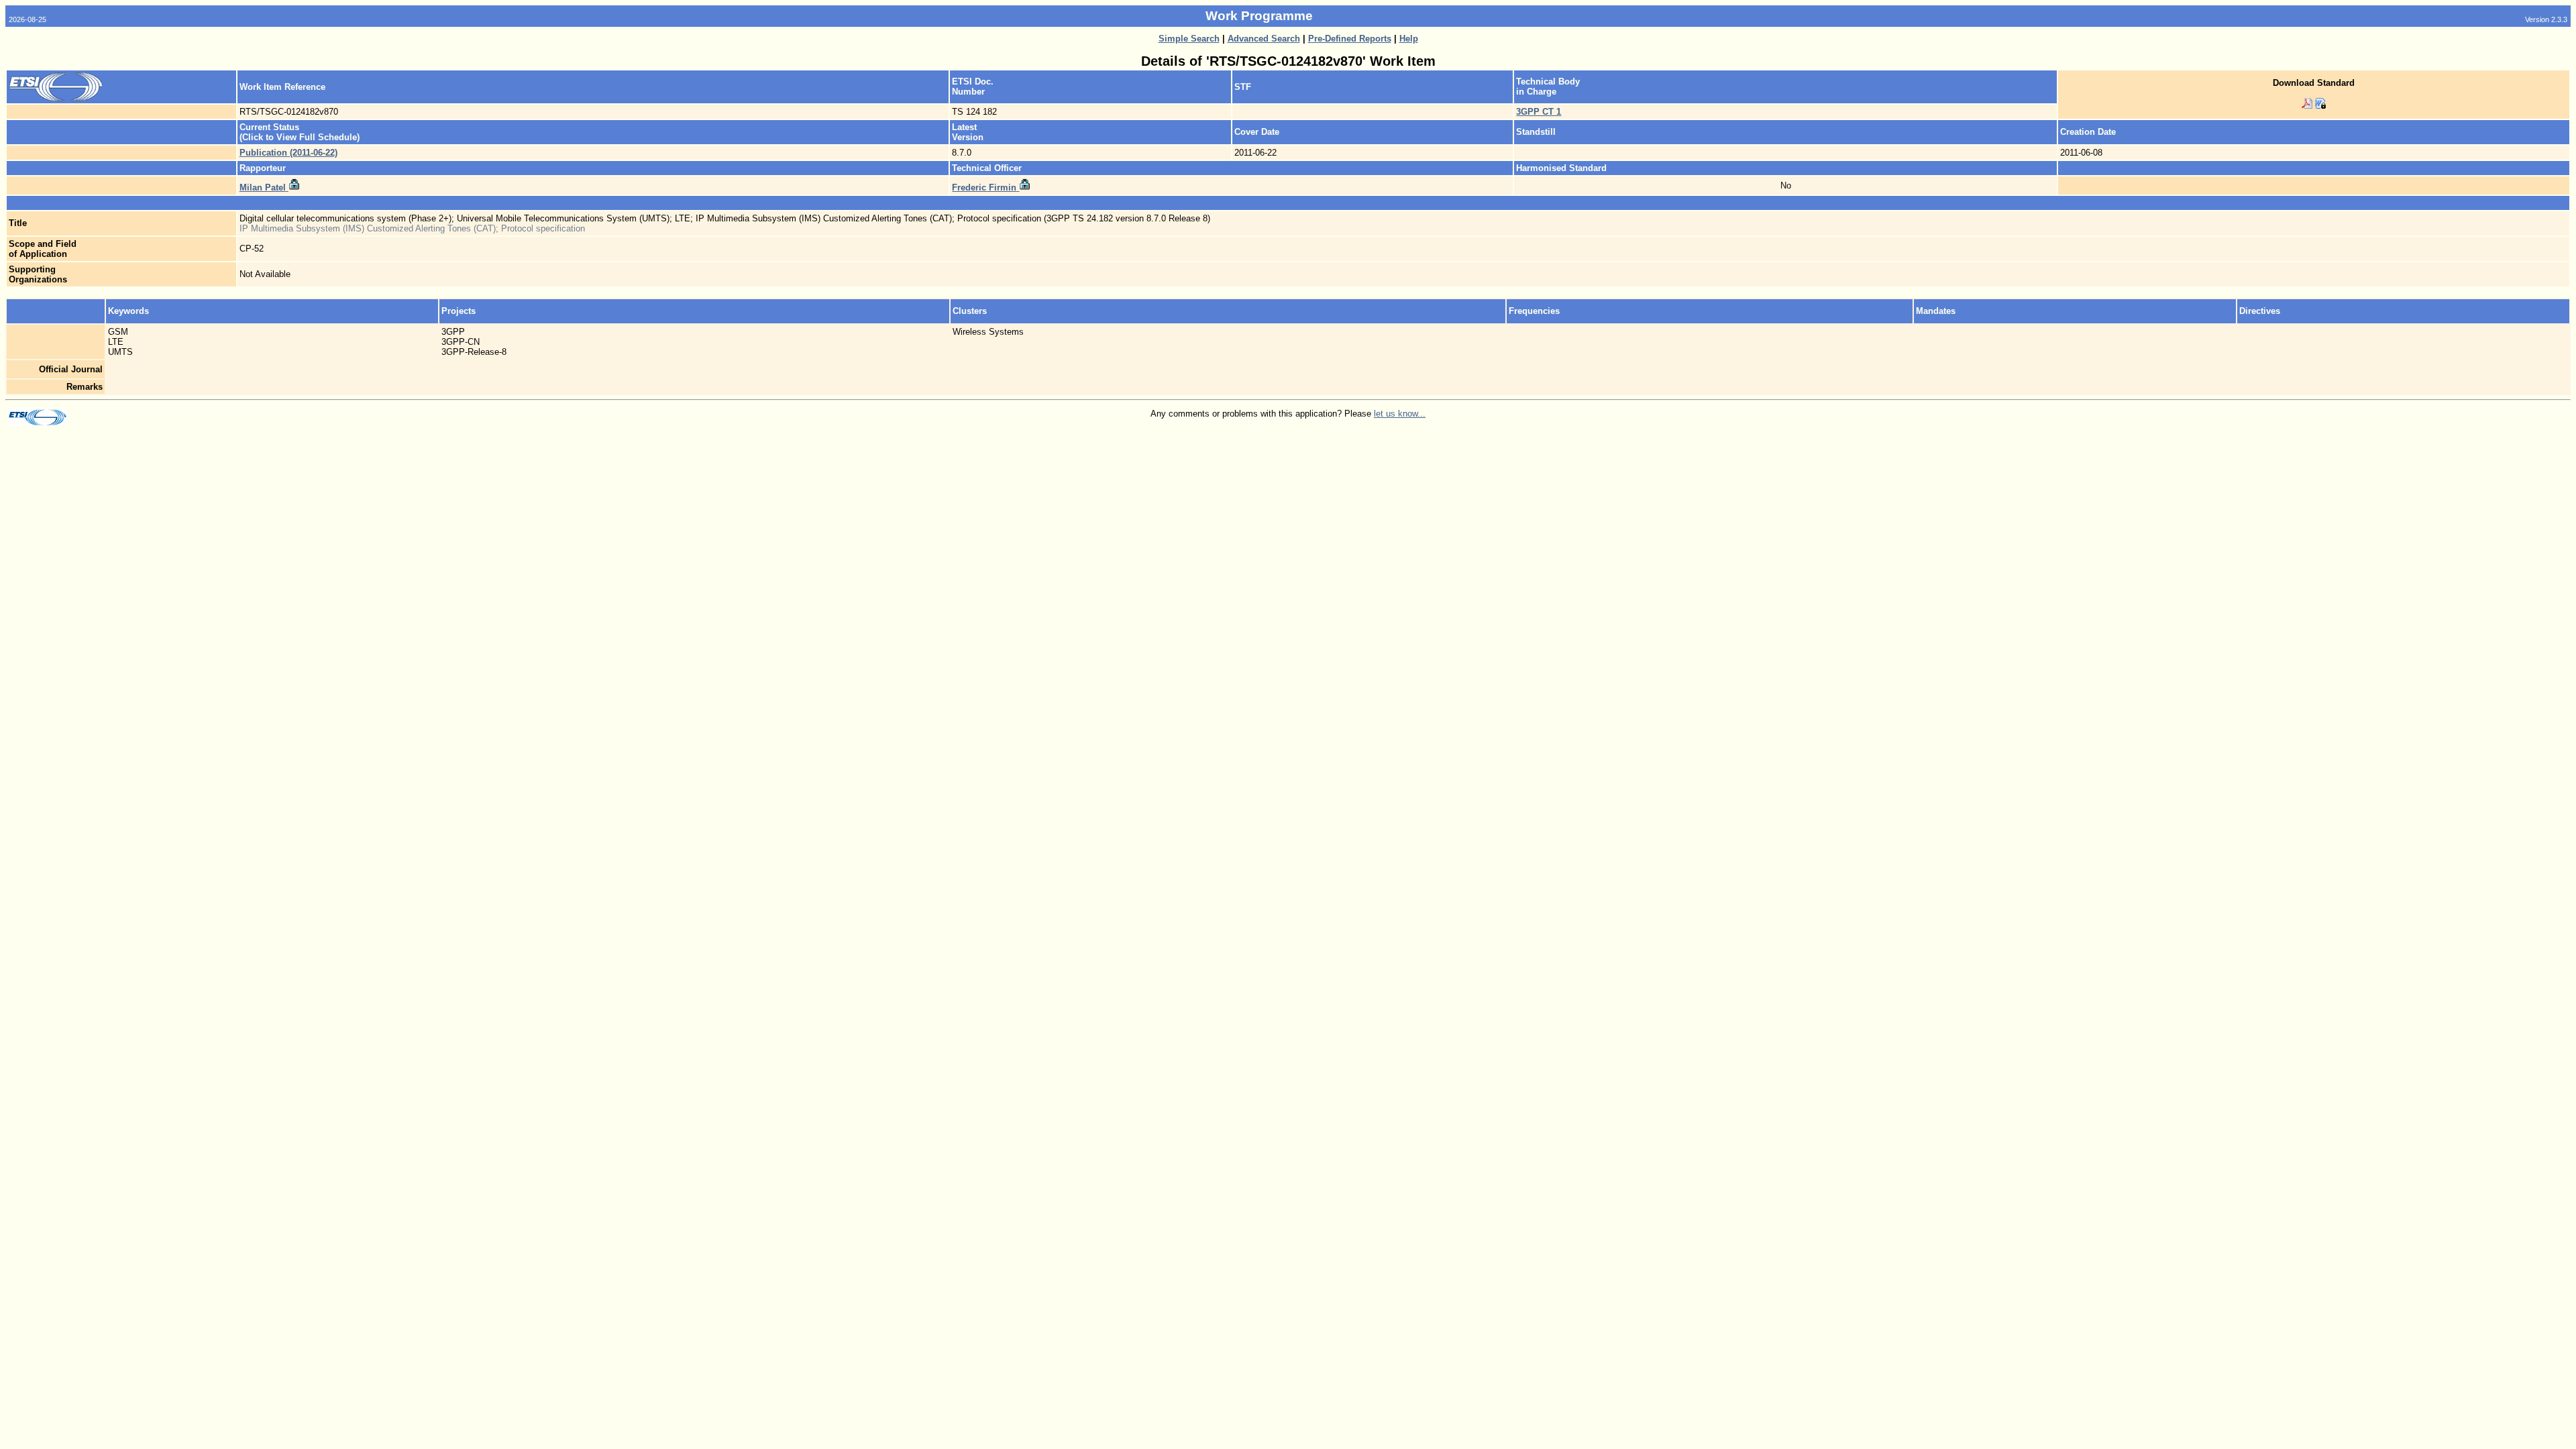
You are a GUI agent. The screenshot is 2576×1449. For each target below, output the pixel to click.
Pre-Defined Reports (1350, 39)
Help (1409, 39)
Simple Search (1189, 39)
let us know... (1400, 414)
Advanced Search (1264, 39)
